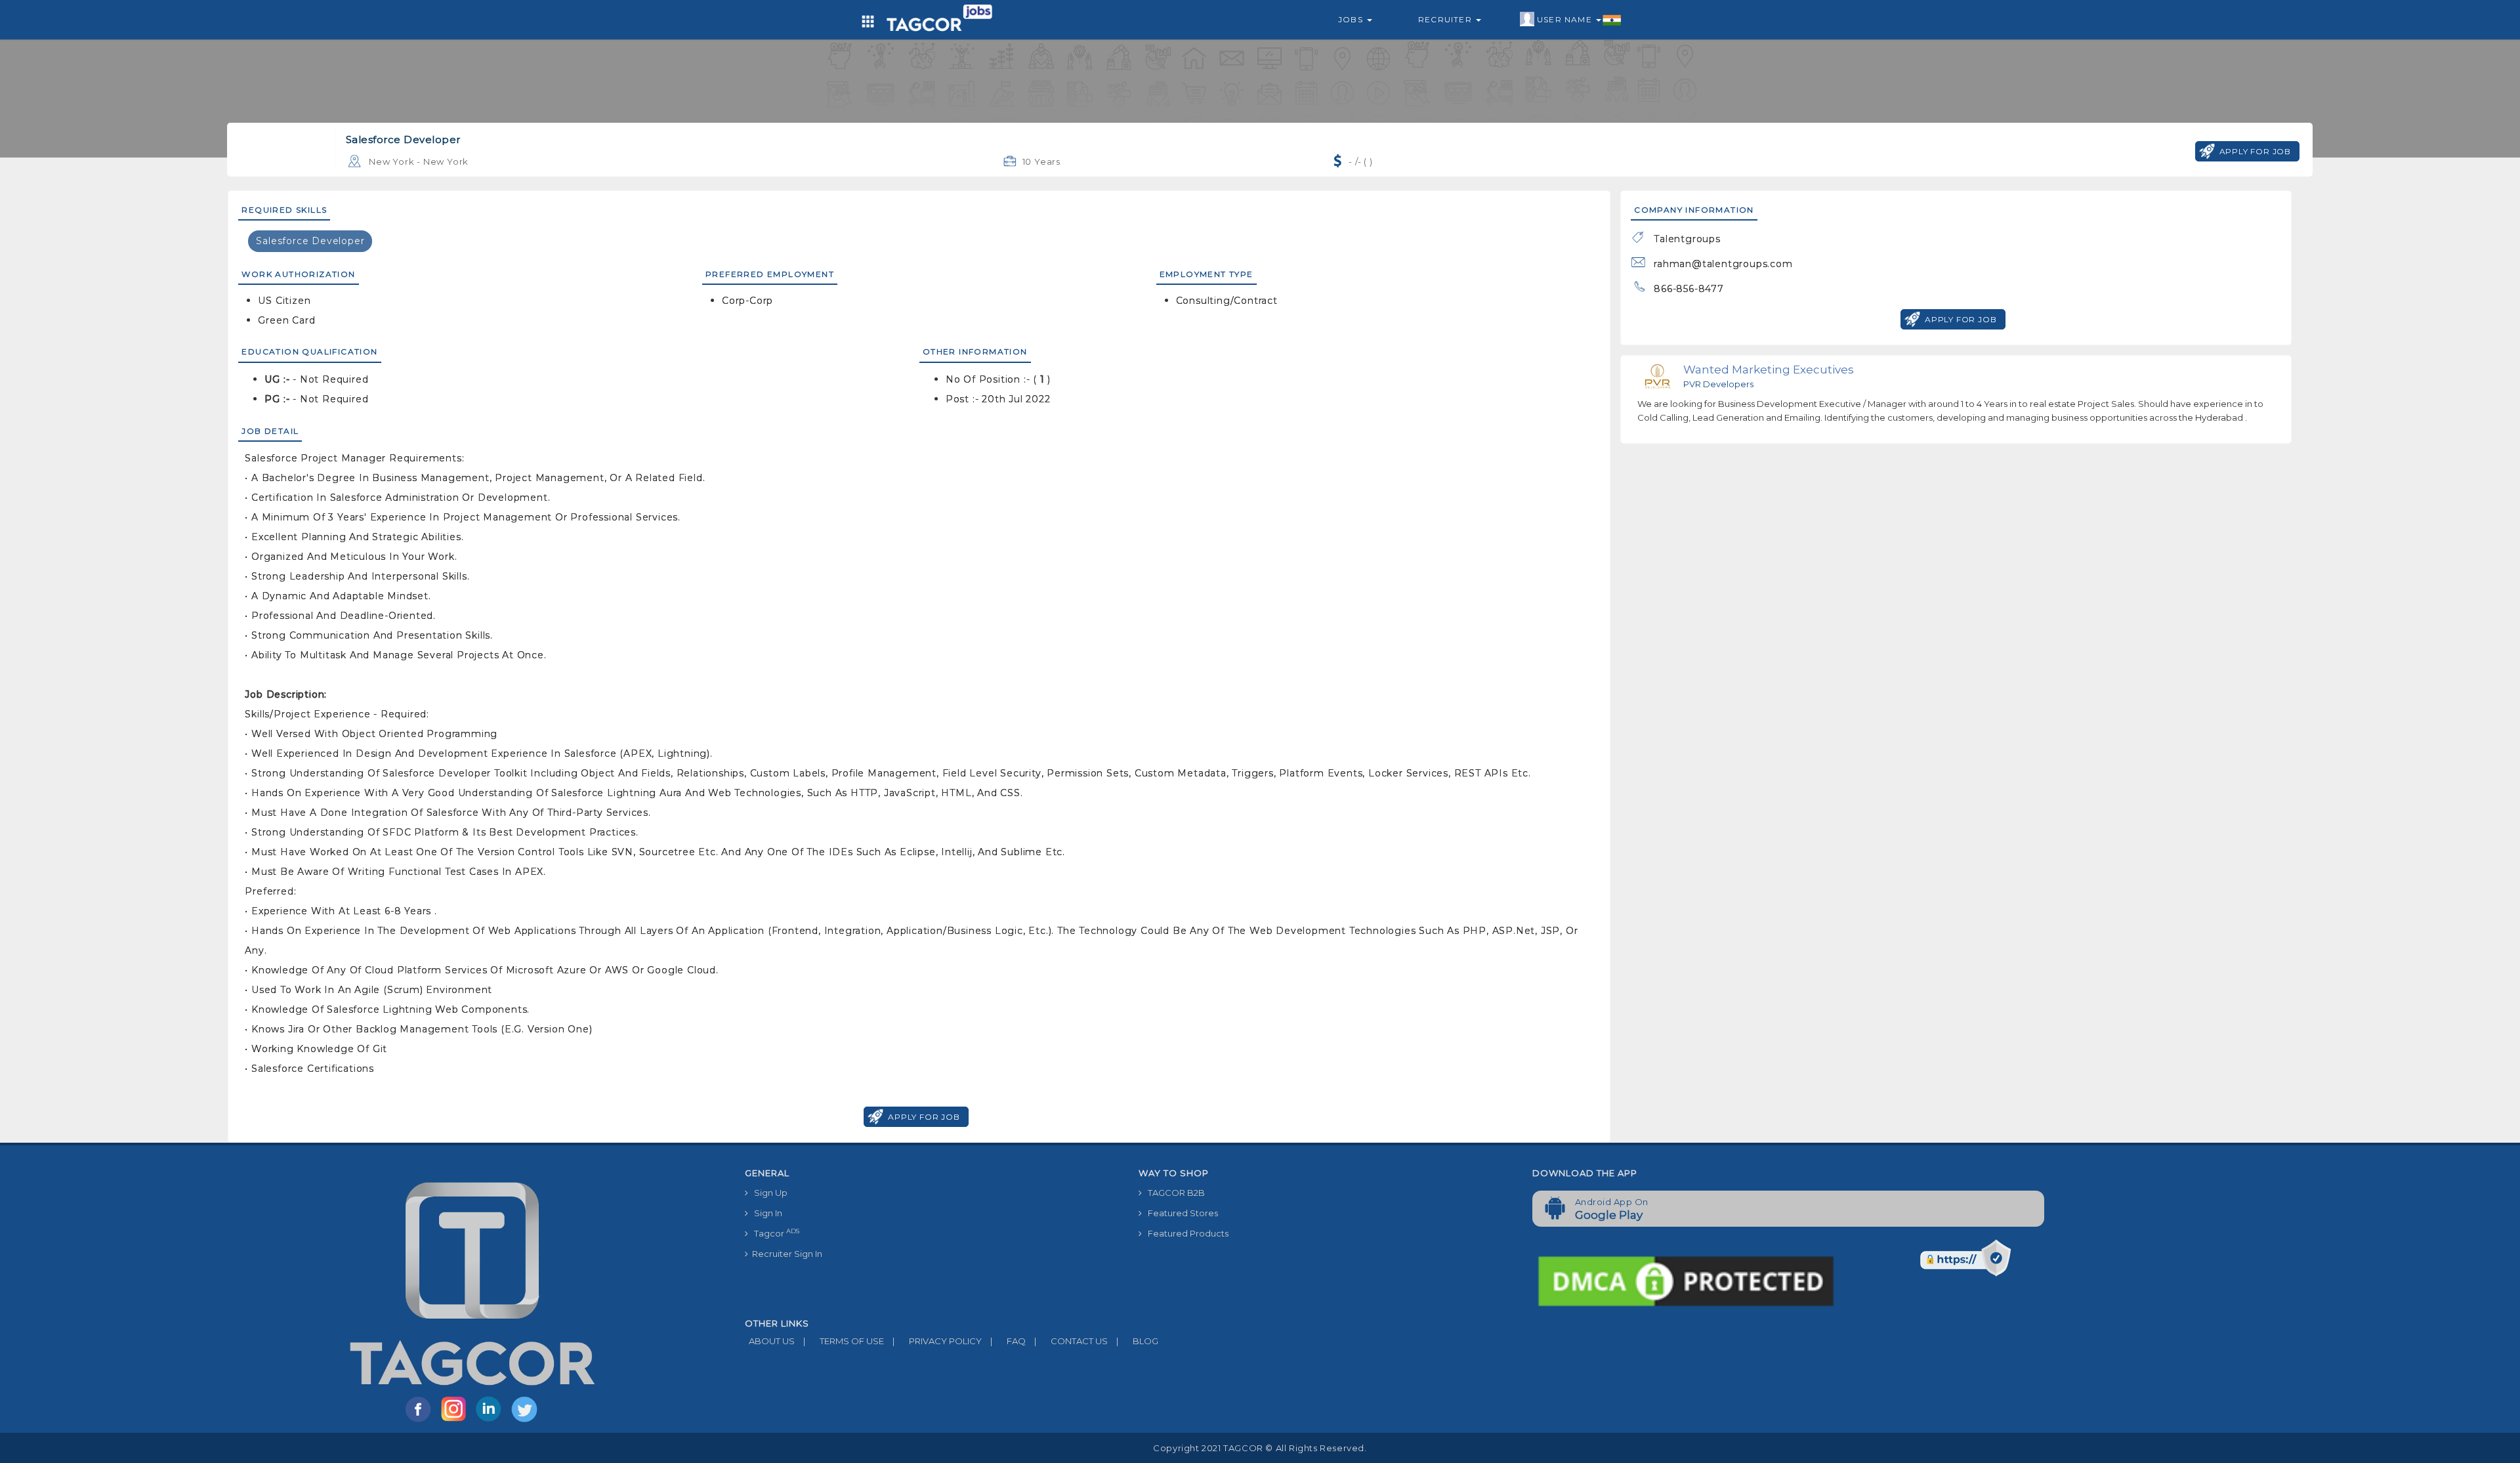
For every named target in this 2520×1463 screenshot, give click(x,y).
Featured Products (1185, 1233)
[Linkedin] (492, 1421)
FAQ (1008, 1341)
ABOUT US (770, 1341)
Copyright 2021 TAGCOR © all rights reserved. (1260, 1448)
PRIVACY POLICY (937, 1341)
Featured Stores (1180, 1213)
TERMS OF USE (844, 1341)
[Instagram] (456, 1421)
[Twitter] (526, 1421)
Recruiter (1446, 19)
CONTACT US (1071, 1341)
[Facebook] (421, 1421)
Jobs (1352, 19)
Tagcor (774, 1233)
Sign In (765, 1213)
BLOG (1137, 1341)
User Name (1566, 19)
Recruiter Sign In (785, 1254)
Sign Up (768, 1193)
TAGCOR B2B (1173, 1193)
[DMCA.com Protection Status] (1686, 1281)
